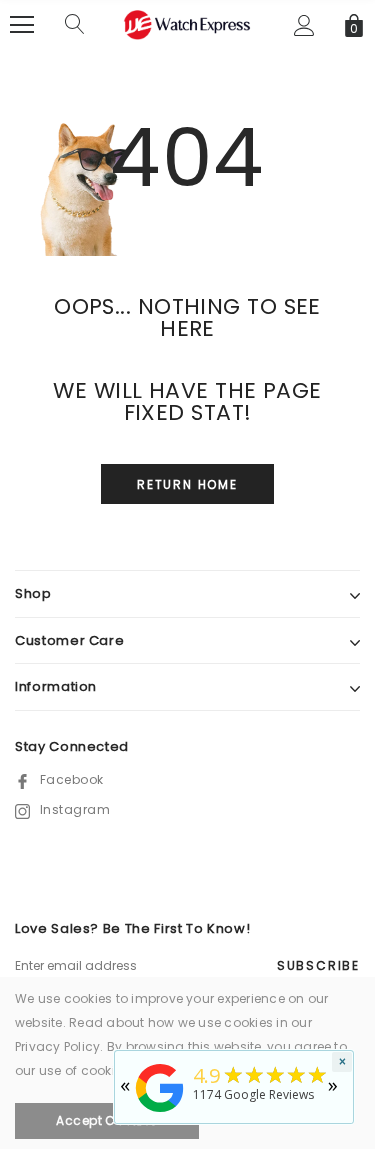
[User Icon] (304, 25)
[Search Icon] (75, 25)
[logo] (188, 23)
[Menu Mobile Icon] (22, 25)
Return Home (187, 484)
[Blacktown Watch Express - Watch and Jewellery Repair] (160, 1113)
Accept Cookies (107, 1120)
